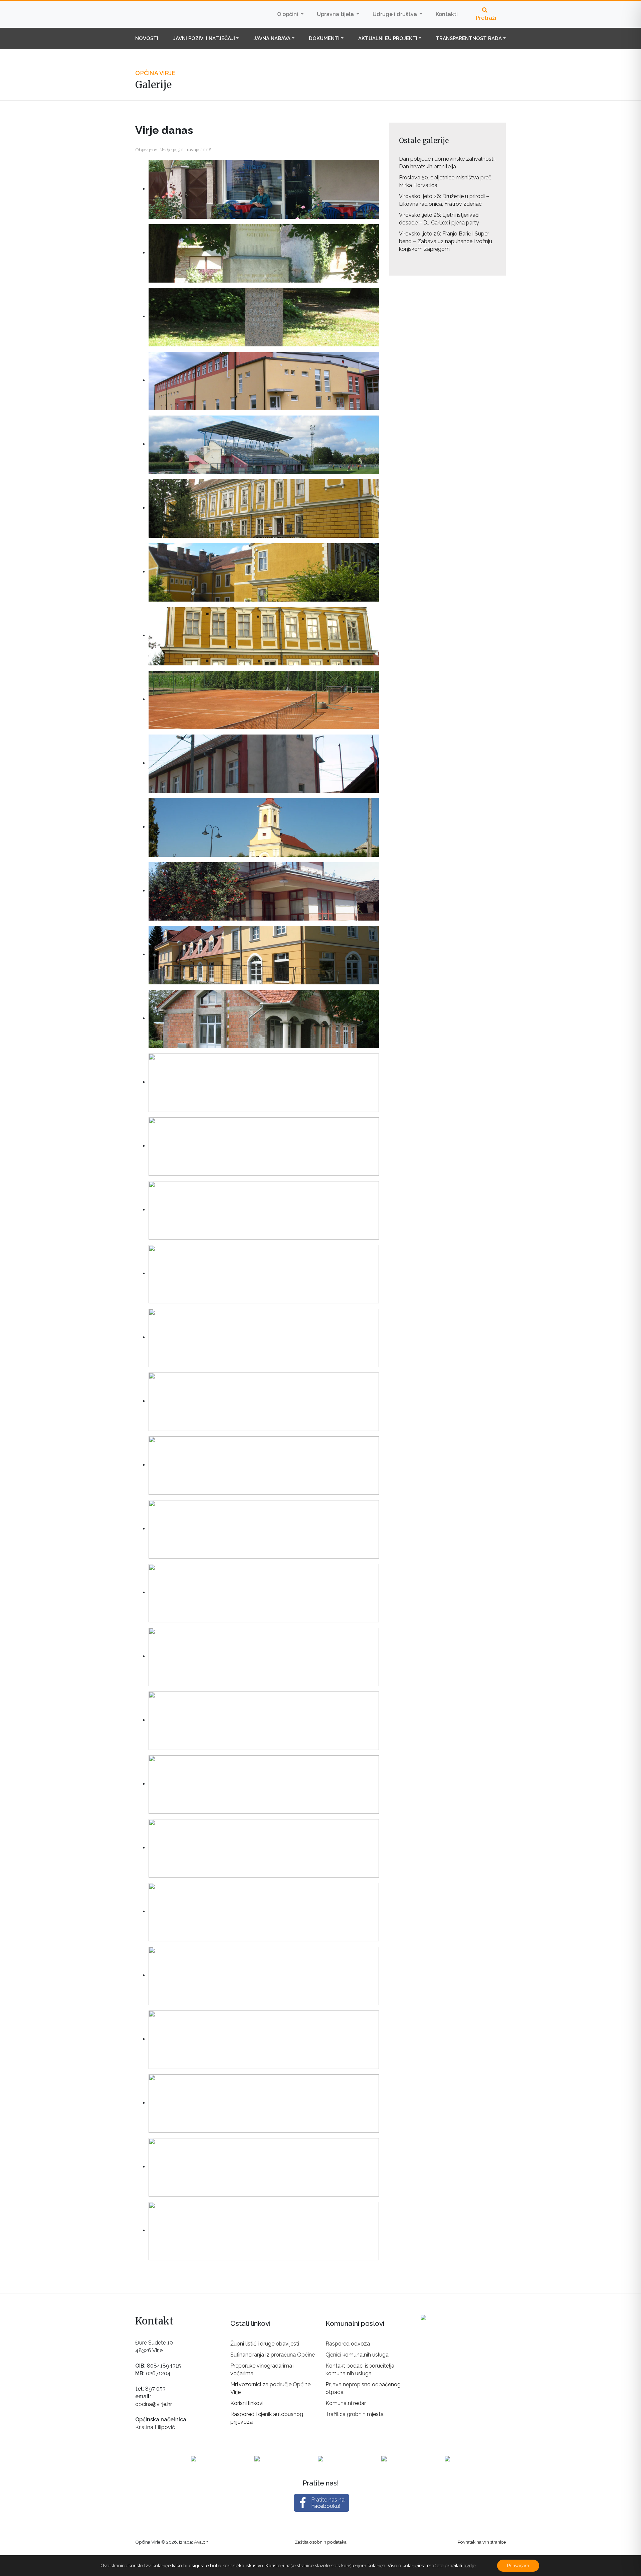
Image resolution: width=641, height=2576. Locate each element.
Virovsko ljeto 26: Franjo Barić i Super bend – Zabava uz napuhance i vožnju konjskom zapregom (446, 241)
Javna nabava (272, 38)
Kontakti (447, 14)
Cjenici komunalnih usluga (357, 2355)
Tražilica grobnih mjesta (355, 2414)
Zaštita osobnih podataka (321, 2542)
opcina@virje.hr (154, 2404)
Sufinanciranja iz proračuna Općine (273, 2355)
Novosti (147, 38)
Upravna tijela (336, 14)
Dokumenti (324, 38)
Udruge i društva (395, 14)
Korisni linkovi (247, 2403)
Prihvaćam (518, 2566)
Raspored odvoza (348, 2344)
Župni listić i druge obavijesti (265, 2344)
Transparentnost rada (469, 38)
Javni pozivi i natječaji (204, 38)
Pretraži (486, 18)
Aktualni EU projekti (388, 38)
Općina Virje (177, 14)
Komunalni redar (346, 2403)
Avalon (201, 2542)
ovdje (469, 2566)
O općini (288, 14)
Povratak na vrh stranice (482, 2542)
